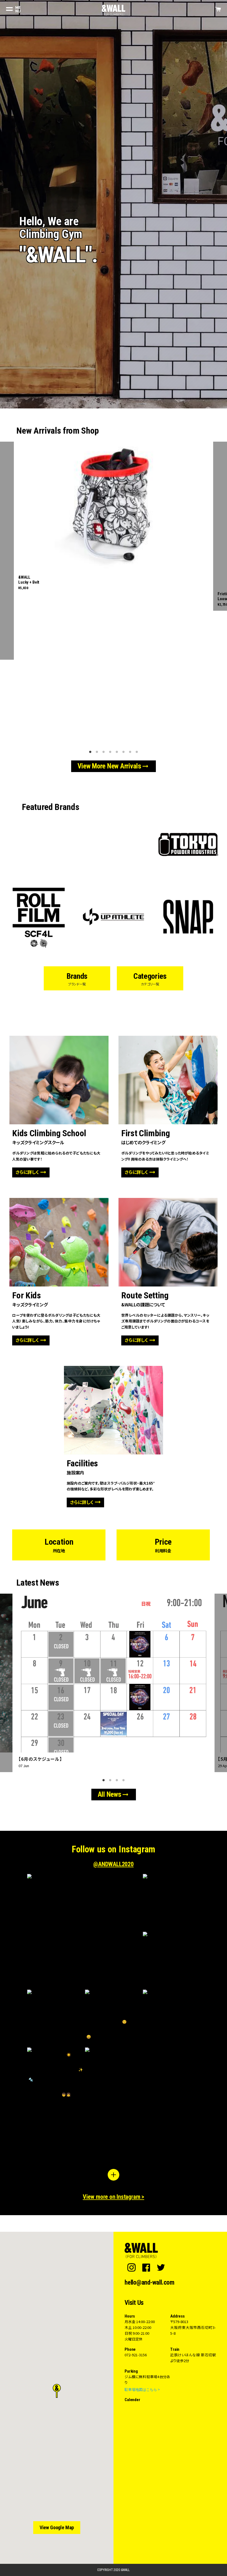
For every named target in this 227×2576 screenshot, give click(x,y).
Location (59, 1545)
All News (114, 1795)
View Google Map (57, 2527)
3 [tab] (104, 751)
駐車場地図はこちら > (142, 2389)
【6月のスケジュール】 (40, 1759)
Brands (77, 979)
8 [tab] (138, 751)
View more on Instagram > (114, 2197)
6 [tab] (124, 751)
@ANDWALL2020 (113, 1864)
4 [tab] (111, 751)
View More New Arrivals (114, 766)
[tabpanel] (114, 518)
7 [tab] (131, 751)
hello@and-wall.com (149, 2283)
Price (163, 1545)
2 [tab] (98, 751)
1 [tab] (91, 751)
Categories (150, 979)
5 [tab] (118, 751)
